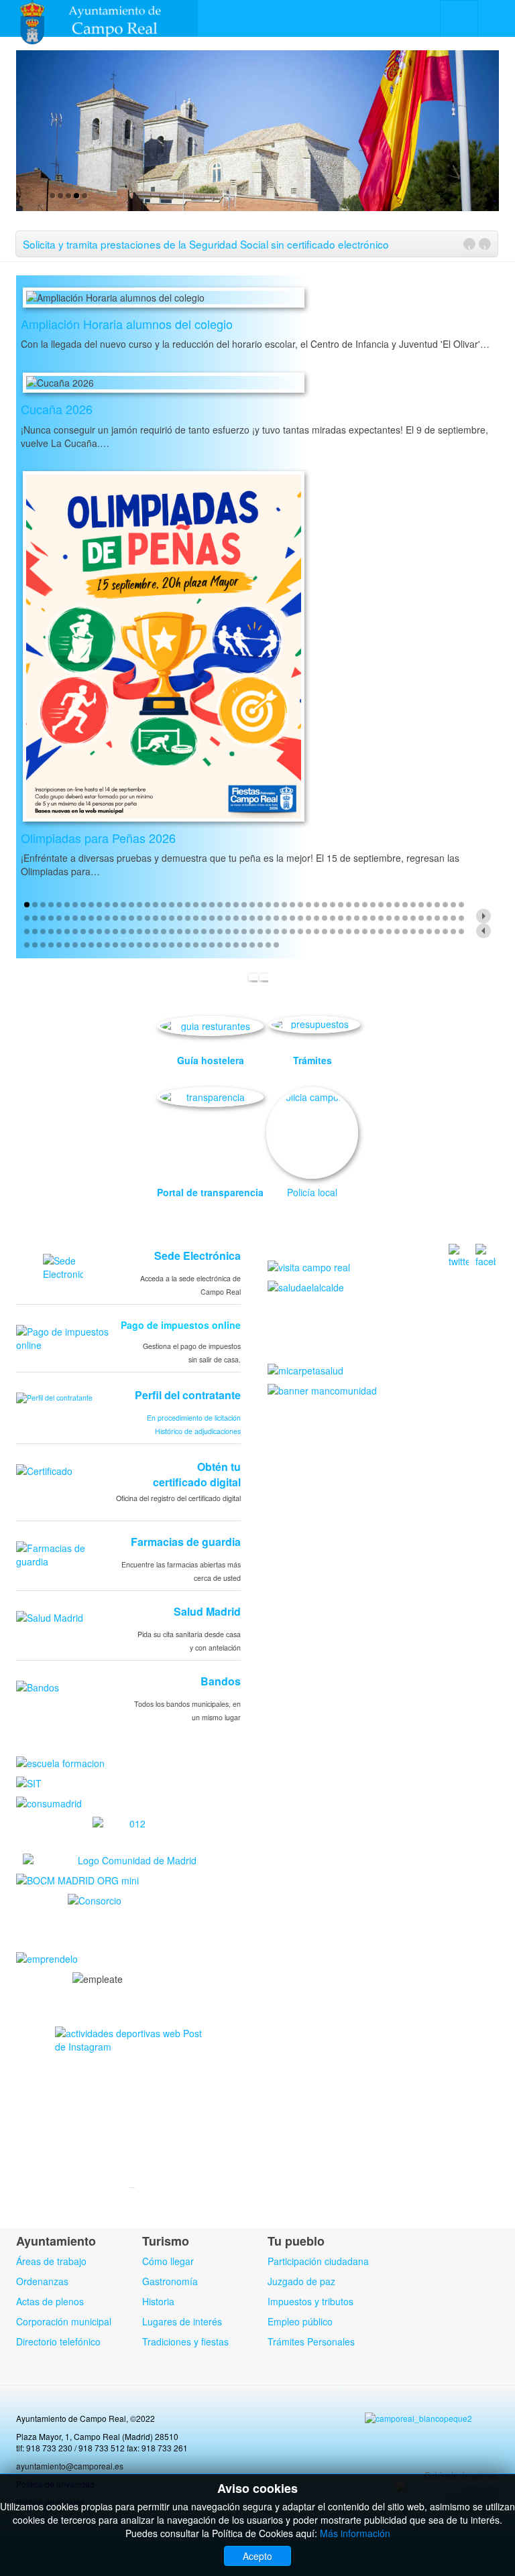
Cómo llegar (168, 2261)
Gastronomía (170, 2281)
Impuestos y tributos (310, 2301)
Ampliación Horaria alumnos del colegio (127, 324)
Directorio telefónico (58, 2341)
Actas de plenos (50, 2301)
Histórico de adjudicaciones (198, 1431)
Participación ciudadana (318, 2261)
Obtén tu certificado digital (197, 1474)
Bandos (221, 1681)
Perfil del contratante (188, 1395)
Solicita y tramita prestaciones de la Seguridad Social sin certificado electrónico (206, 244)
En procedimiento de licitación (194, 1418)
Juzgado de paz (301, 2281)
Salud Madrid (207, 1611)
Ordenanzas (42, 2281)
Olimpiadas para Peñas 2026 (98, 838)
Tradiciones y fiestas (185, 2341)
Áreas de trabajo (51, 2261)
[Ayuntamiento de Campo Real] (99, 18)
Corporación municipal (64, 2321)
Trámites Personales (311, 2341)
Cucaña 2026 (57, 409)
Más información (355, 2533)
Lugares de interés (182, 2321)
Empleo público (300, 2321)
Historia (158, 2301)
